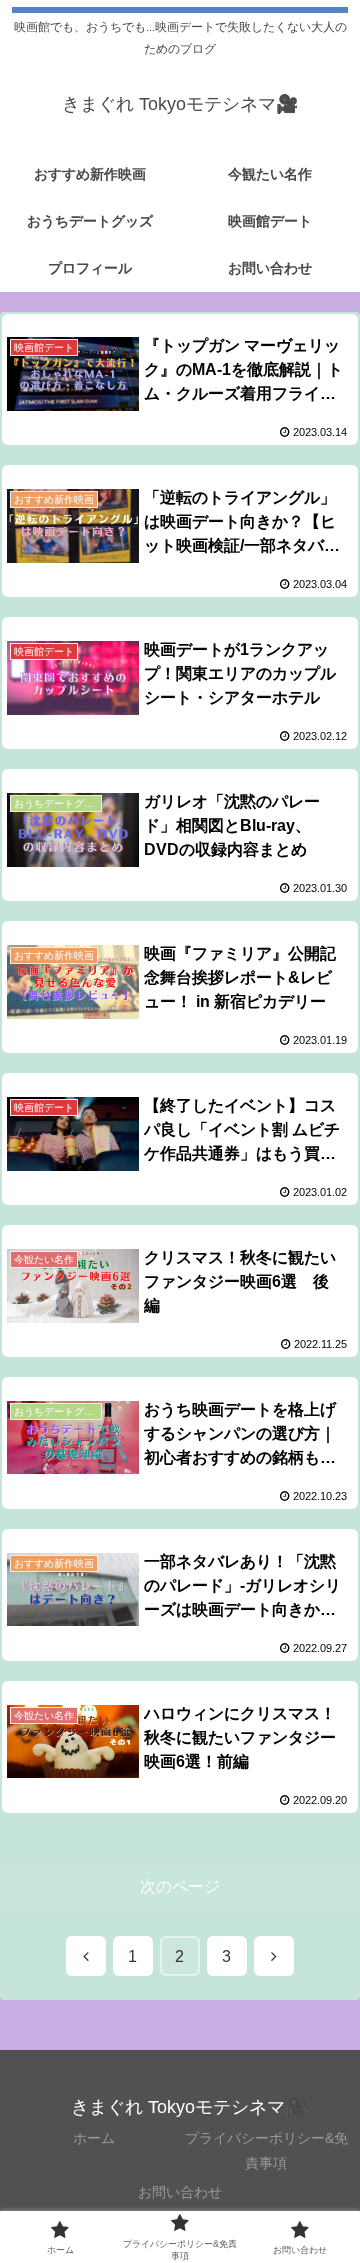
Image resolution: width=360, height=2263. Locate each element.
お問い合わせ (180, 2192)
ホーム (94, 2138)
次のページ (180, 1886)
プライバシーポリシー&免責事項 (266, 2150)
